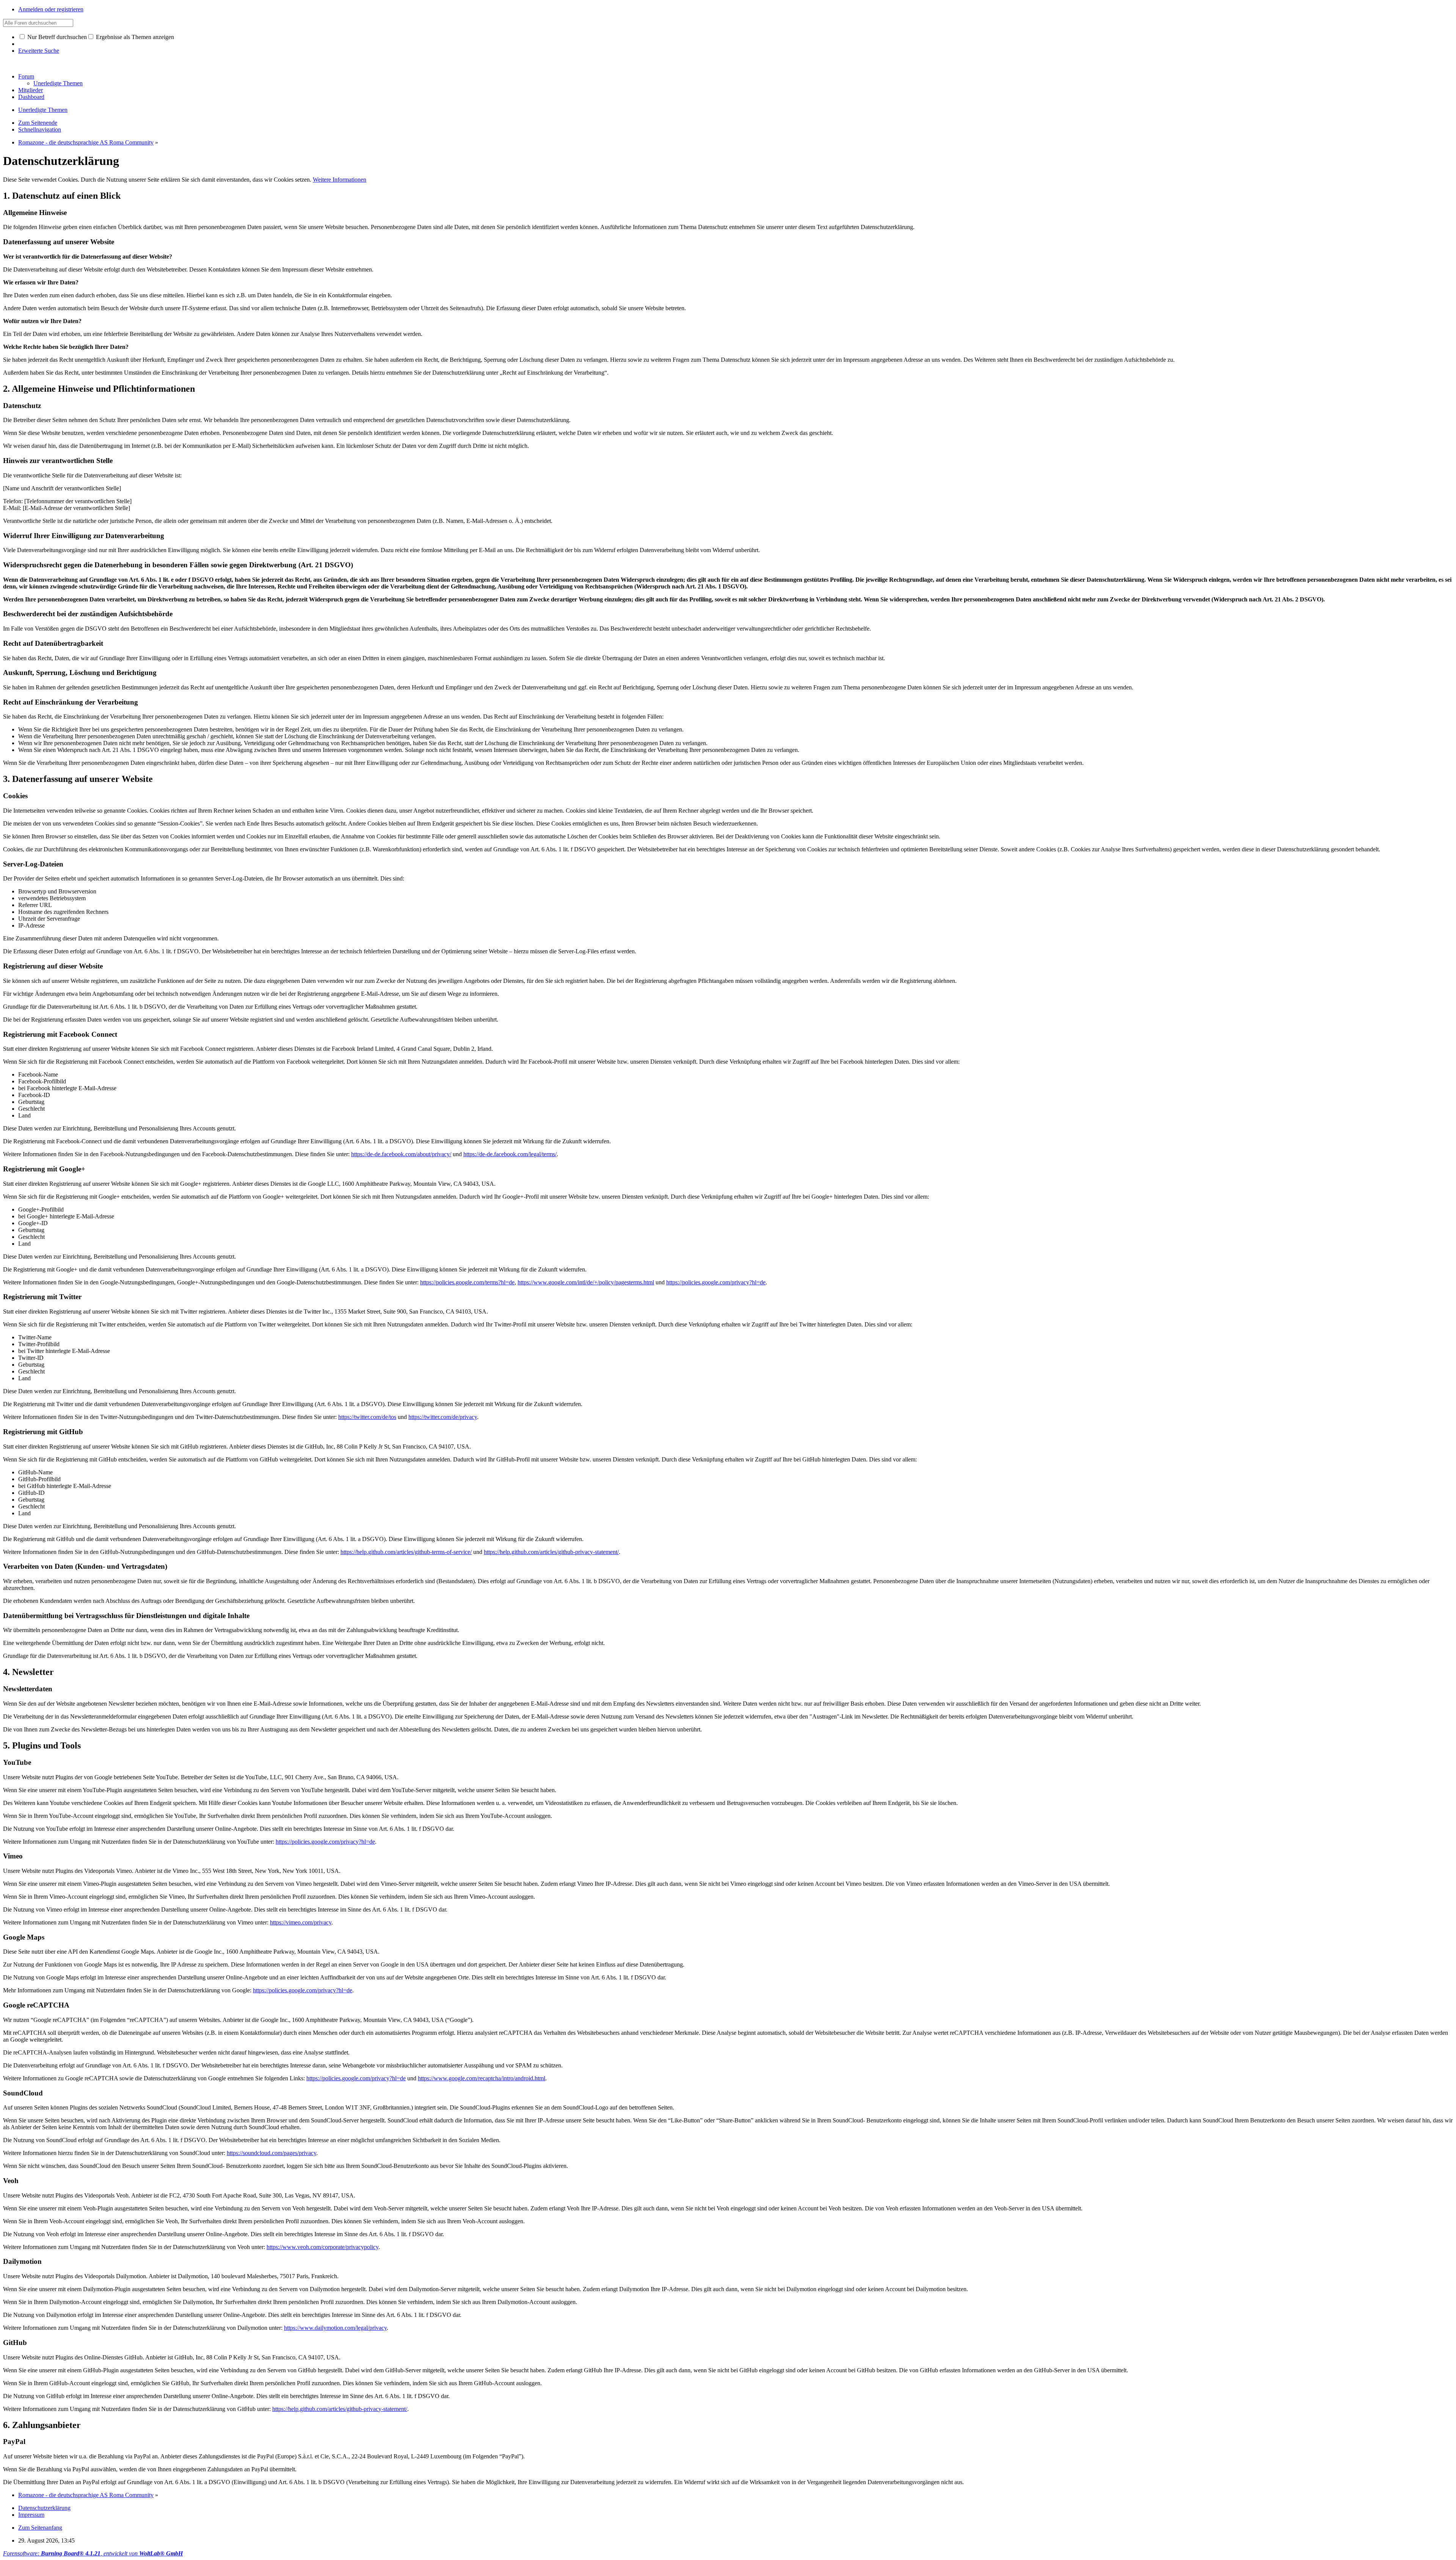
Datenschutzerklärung (44, 2508)
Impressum (31, 2515)
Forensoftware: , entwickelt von (93, 2553)
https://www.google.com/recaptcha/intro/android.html (482, 2078)
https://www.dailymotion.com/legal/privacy (335, 2328)
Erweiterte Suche (39, 51)
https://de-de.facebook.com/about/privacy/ (401, 1154)
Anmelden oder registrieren (51, 9)
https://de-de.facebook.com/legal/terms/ (510, 1154)
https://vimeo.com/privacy (301, 1922)
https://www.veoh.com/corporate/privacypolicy (322, 2247)
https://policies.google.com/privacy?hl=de (716, 1282)
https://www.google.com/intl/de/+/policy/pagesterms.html (586, 1282)
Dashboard (31, 97)
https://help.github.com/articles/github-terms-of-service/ (406, 1552)
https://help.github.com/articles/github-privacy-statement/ (551, 1552)
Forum (26, 76)
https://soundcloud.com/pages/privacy (271, 2153)
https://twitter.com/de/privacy (443, 1417)
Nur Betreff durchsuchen (56, 37)
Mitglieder (31, 90)
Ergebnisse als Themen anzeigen (134, 37)
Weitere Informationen (340, 180)
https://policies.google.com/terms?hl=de (467, 1282)
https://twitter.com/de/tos (367, 1417)
